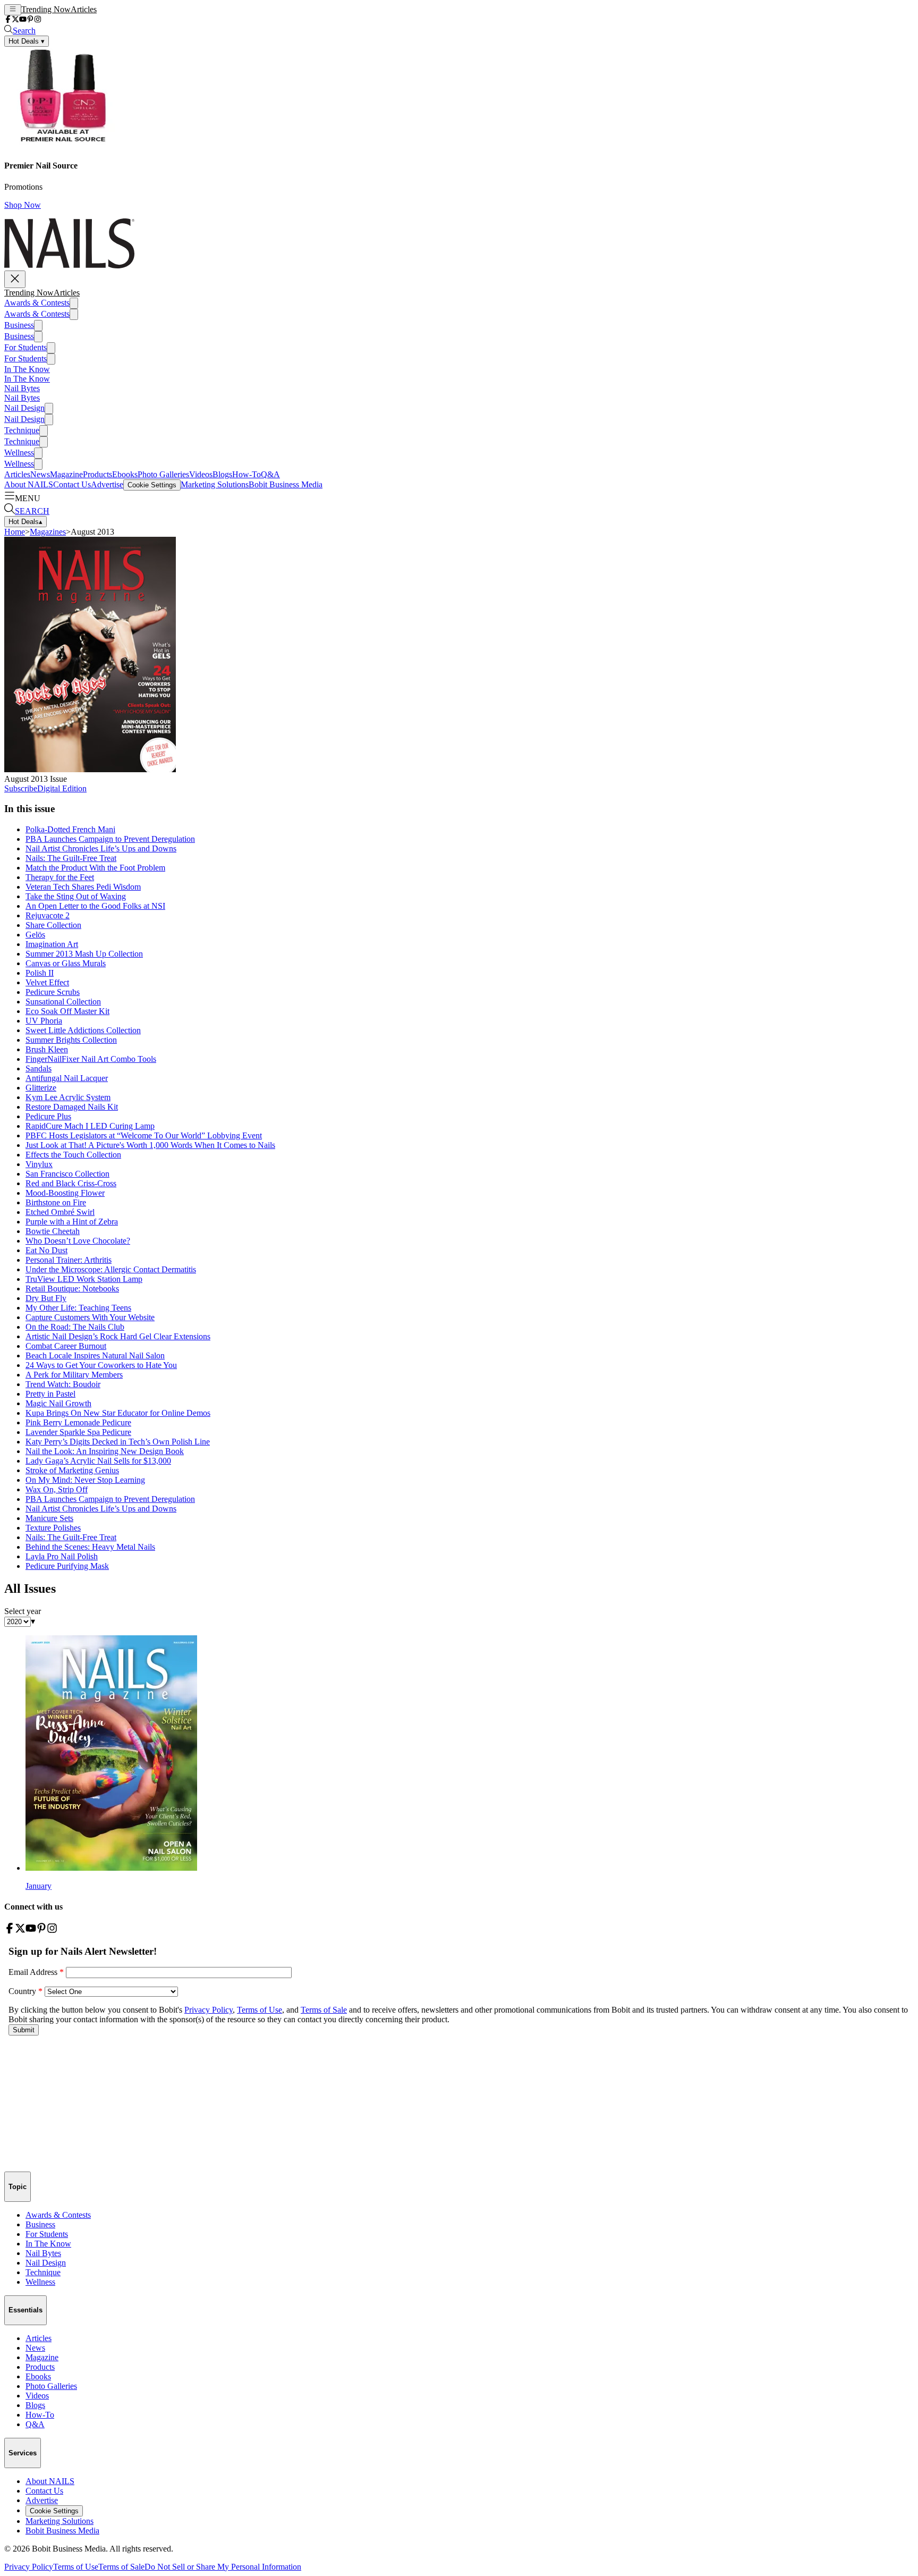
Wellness (19, 453)
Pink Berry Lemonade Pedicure (78, 1422)
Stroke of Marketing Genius (72, 1470)
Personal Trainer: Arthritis (69, 1260)
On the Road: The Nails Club (75, 1327)
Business (19, 325)
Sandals (39, 1069)
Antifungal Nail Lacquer (67, 1078)
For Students (25, 347)
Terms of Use (76, 2567)
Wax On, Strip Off (57, 1489)
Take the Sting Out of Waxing (76, 896)
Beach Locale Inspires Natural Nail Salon (95, 1355)
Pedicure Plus (48, 1116)
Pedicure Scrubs (53, 992)
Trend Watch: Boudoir (63, 1384)
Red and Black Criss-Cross (71, 1183)
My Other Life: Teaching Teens (78, 1308)
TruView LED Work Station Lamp (84, 1279)
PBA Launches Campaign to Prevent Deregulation (110, 839)
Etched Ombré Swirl (60, 1212)
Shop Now (23, 205)
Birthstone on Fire (56, 1202)
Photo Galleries (163, 474)
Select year (23, 1611)
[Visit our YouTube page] (23, 20)
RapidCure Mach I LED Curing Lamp (90, 1126)
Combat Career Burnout (66, 1346)
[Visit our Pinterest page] (30, 20)
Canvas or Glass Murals (66, 963)
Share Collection (53, 925)
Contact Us (72, 484)
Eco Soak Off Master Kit (67, 1011)
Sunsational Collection (63, 1002)
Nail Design (24, 408)
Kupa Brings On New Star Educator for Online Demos (118, 1413)
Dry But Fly (46, 1298)
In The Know (27, 369)
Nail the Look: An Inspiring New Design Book (105, 1451)
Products (97, 474)
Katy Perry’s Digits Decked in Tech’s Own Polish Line (118, 1442)
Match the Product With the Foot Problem (95, 868)
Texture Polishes (53, 1528)
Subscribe (21, 788)
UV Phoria (44, 1021)
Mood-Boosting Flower (65, 1193)
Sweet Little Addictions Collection (83, 1030)
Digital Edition (62, 788)
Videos (201, 474)
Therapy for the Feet (60, 877)
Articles (84, 9)
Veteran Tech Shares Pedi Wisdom (83, 887)
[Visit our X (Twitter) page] (15, 20)
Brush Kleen (47, 1049)
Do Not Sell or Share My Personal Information (223, 2567)
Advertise (107, 484)
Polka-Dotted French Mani (70, 829)
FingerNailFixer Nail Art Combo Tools (91, 1059)
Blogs (222, 474)
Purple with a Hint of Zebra (72, 1222)
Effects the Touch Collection (73, 1155)
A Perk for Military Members (74, 1375)
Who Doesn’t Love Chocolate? (78, 1241)
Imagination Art (52, 944)
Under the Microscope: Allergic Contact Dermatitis (111, 1269)
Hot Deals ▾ (27, 41)
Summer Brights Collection (71, 1040)
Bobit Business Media (286, 484)
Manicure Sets (49, 1518)
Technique (22, 430)
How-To (246, 474)
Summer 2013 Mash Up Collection (84, 954)
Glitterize (41, 1088)
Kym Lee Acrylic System (68, 1097)
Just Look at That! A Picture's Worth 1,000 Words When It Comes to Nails (150, 1145)
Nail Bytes (22, 388)
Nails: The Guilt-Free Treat (71, 858)
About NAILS (29, 484)
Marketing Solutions (215, 484)
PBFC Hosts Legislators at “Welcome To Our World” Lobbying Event (144, 1135)
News (40, 474)
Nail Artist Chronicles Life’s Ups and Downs (101, 848)
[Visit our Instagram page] (38, 20)
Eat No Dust (46, 1250)
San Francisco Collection (67, 1174)
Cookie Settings (152, 485)
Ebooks (125, 474)
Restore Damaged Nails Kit (72, 1107)
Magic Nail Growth (58, 1403)
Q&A (270, 474)
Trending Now (46, 9)
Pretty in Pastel (50, 1394)
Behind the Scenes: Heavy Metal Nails (90, 1547)
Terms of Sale (121, 2567)
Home (15, 532)
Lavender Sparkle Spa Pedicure (78, 1432)
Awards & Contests (37, 303)
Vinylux (39, 1164)
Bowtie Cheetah (53, 1231)
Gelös (35, 935)
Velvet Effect (47, 982)
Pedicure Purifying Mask (67, 1566)
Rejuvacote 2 (48, 915)
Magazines (48, 532)
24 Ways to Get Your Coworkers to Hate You (101, 1365)
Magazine (66, 474)
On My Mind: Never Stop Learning (85, 1480)
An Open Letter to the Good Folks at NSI (95, 906)
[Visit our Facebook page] (8, 20)
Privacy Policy (29, 2567)
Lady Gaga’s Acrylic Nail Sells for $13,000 (98, 1461)
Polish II (40, 973)
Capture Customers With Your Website (90, 1317)
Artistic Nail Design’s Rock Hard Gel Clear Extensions (118, 1336)
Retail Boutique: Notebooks (72, 1289)
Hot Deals (25, 522)
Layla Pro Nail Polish (62, 1556)
